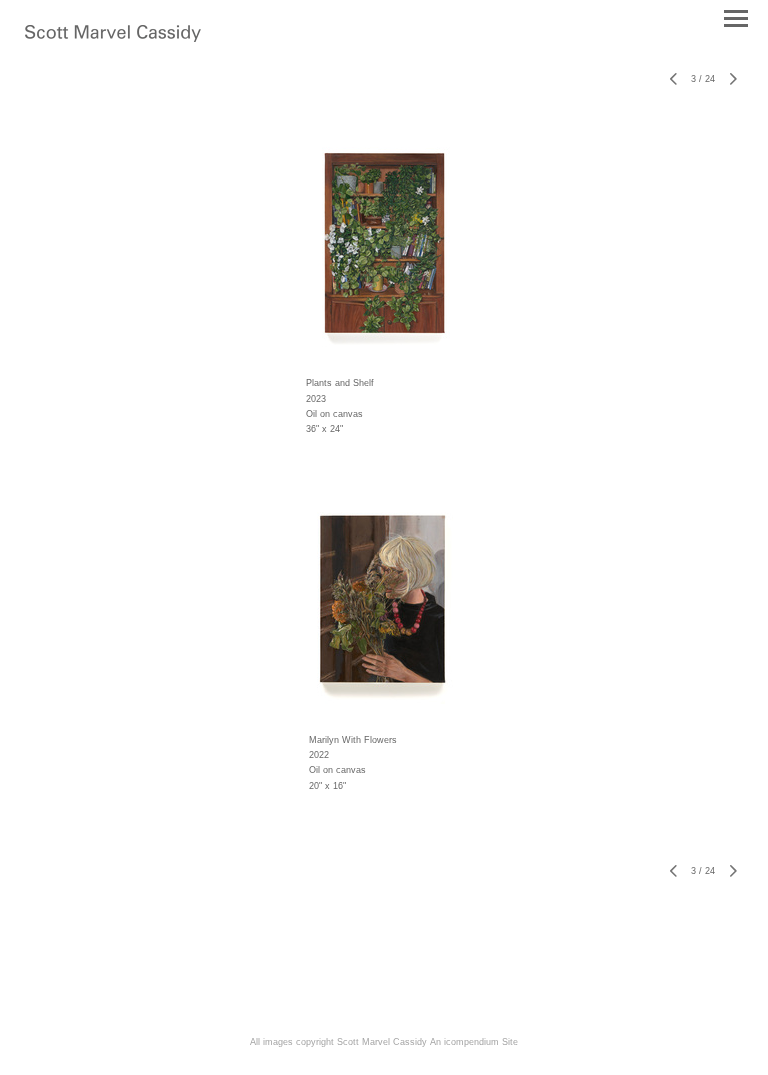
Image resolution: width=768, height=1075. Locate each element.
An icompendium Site (474, 1042)
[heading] (113, 38)
